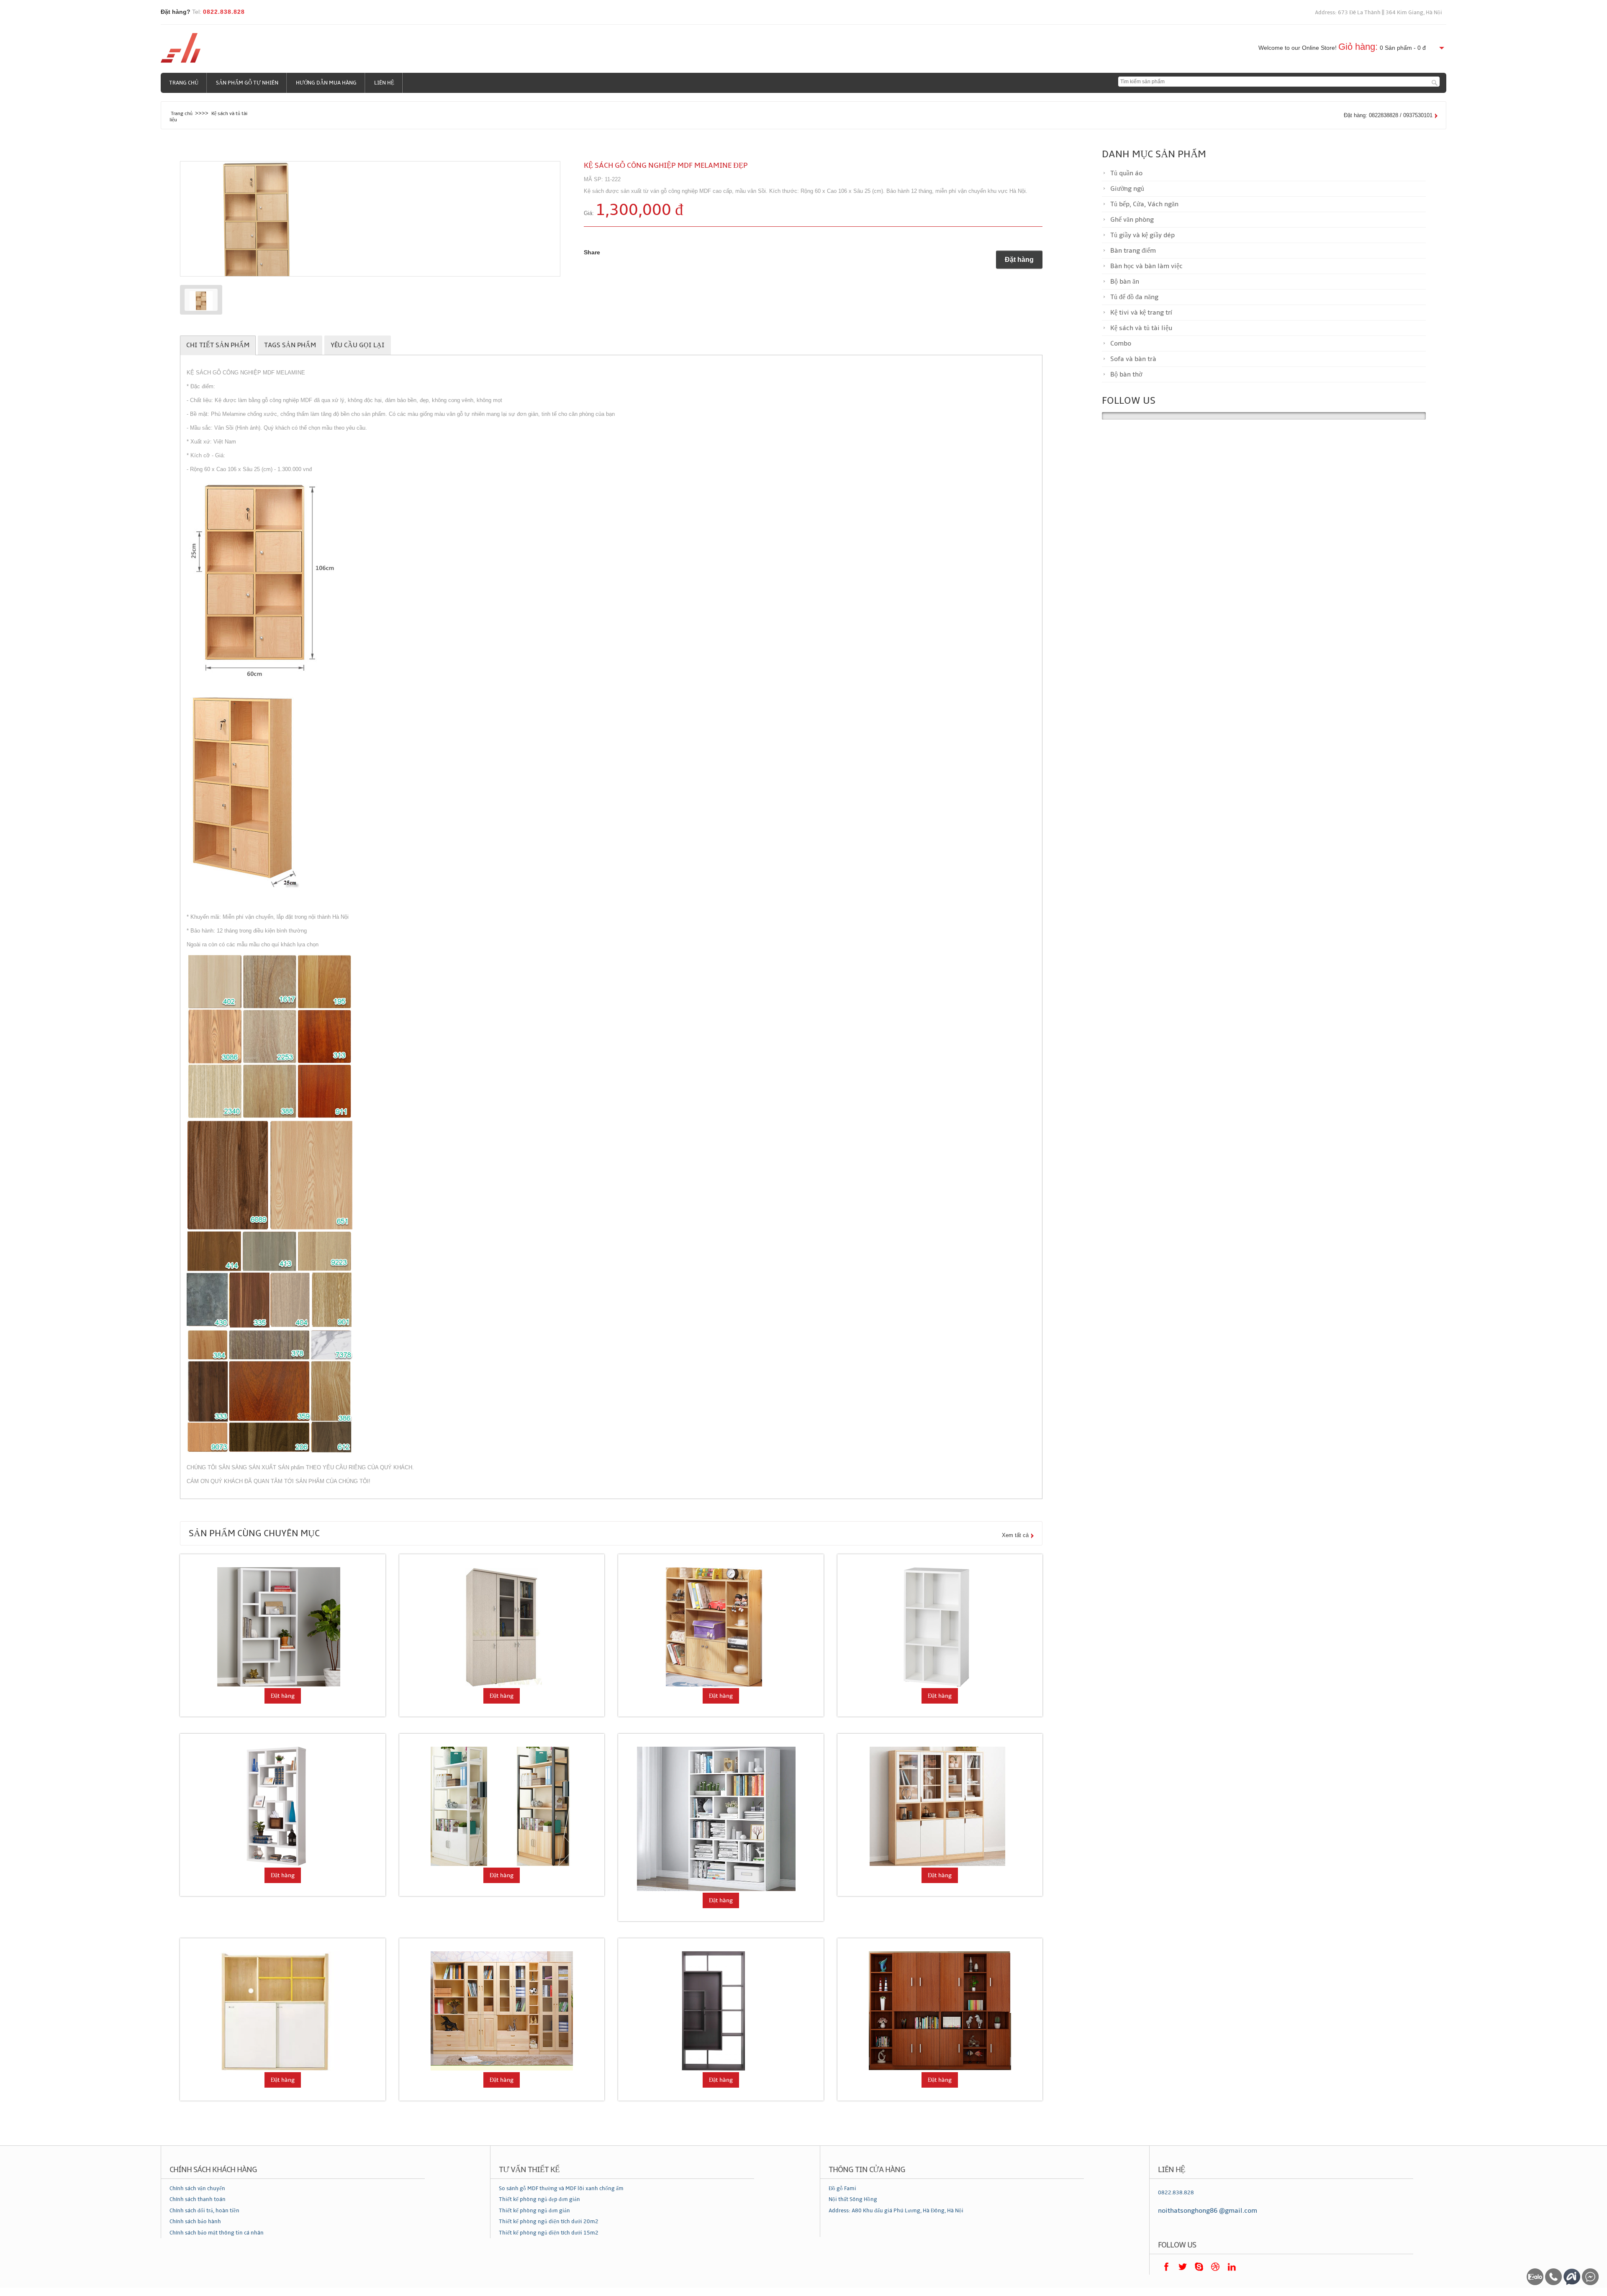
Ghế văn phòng (1132, 220)
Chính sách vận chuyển (197, 2188)
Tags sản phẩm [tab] (290, 345)
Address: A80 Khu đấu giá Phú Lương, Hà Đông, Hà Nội (896, 2211)
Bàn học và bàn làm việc (1146, 266)
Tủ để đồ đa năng (1134, 297)
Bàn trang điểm (1133, 251)
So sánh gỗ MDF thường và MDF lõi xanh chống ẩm (561, 2188)
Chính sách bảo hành (195, 2222)
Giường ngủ (1127, 189)
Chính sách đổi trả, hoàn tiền (204, 2211)
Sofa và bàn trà (1133, 359)
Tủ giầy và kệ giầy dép (1142, 235)
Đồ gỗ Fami (842, 2188)
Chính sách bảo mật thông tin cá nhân (217, 2233)
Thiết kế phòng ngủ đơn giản (534, 2211)
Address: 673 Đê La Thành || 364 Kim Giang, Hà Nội (1379, 13)
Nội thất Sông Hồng (853, 2199)
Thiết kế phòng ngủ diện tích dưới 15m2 (549, 2233)
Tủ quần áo (1126, 173)
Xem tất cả (1015, 1535)
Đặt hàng (1019, 260)
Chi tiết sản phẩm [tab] (218, 345)
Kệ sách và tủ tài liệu (1141, 328)
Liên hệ (384, 83)
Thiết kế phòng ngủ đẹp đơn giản (539, 2199)
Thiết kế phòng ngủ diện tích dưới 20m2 (549, 2222)
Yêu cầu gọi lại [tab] (358, 345)
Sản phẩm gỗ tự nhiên (247, 83)
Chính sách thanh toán (198, 2199)
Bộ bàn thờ (1126, 374)
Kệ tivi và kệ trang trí (1141, 313)
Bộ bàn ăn (1125, 282)
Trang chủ (184, 83)
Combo (1121, 343)
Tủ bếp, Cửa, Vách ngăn (1144, 204)
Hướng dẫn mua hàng (326, 83)
